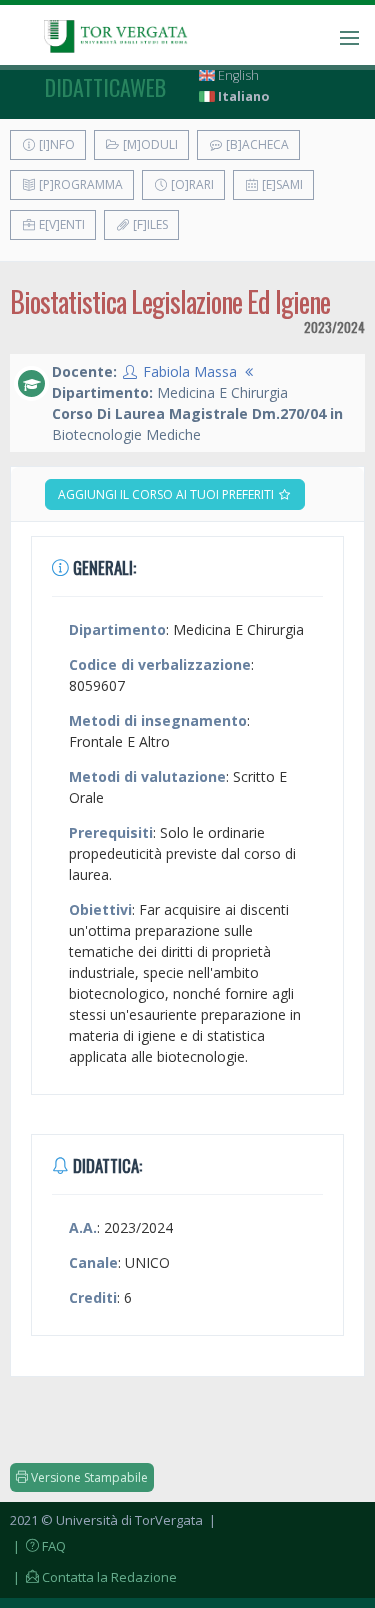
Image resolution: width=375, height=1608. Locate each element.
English (237, 75)
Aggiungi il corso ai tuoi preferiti (167, 494)
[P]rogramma (79, 184)
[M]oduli (149, 144)
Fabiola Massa (190, 371)
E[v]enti (60, 224)
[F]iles (149, 224)
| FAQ (38, 1546)
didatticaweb (105, 87)
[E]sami (281, 184)
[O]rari (191, 184)
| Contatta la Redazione (93, 1577)
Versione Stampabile (88, 1477)
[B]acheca (256, 144)
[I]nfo (55, 144)
